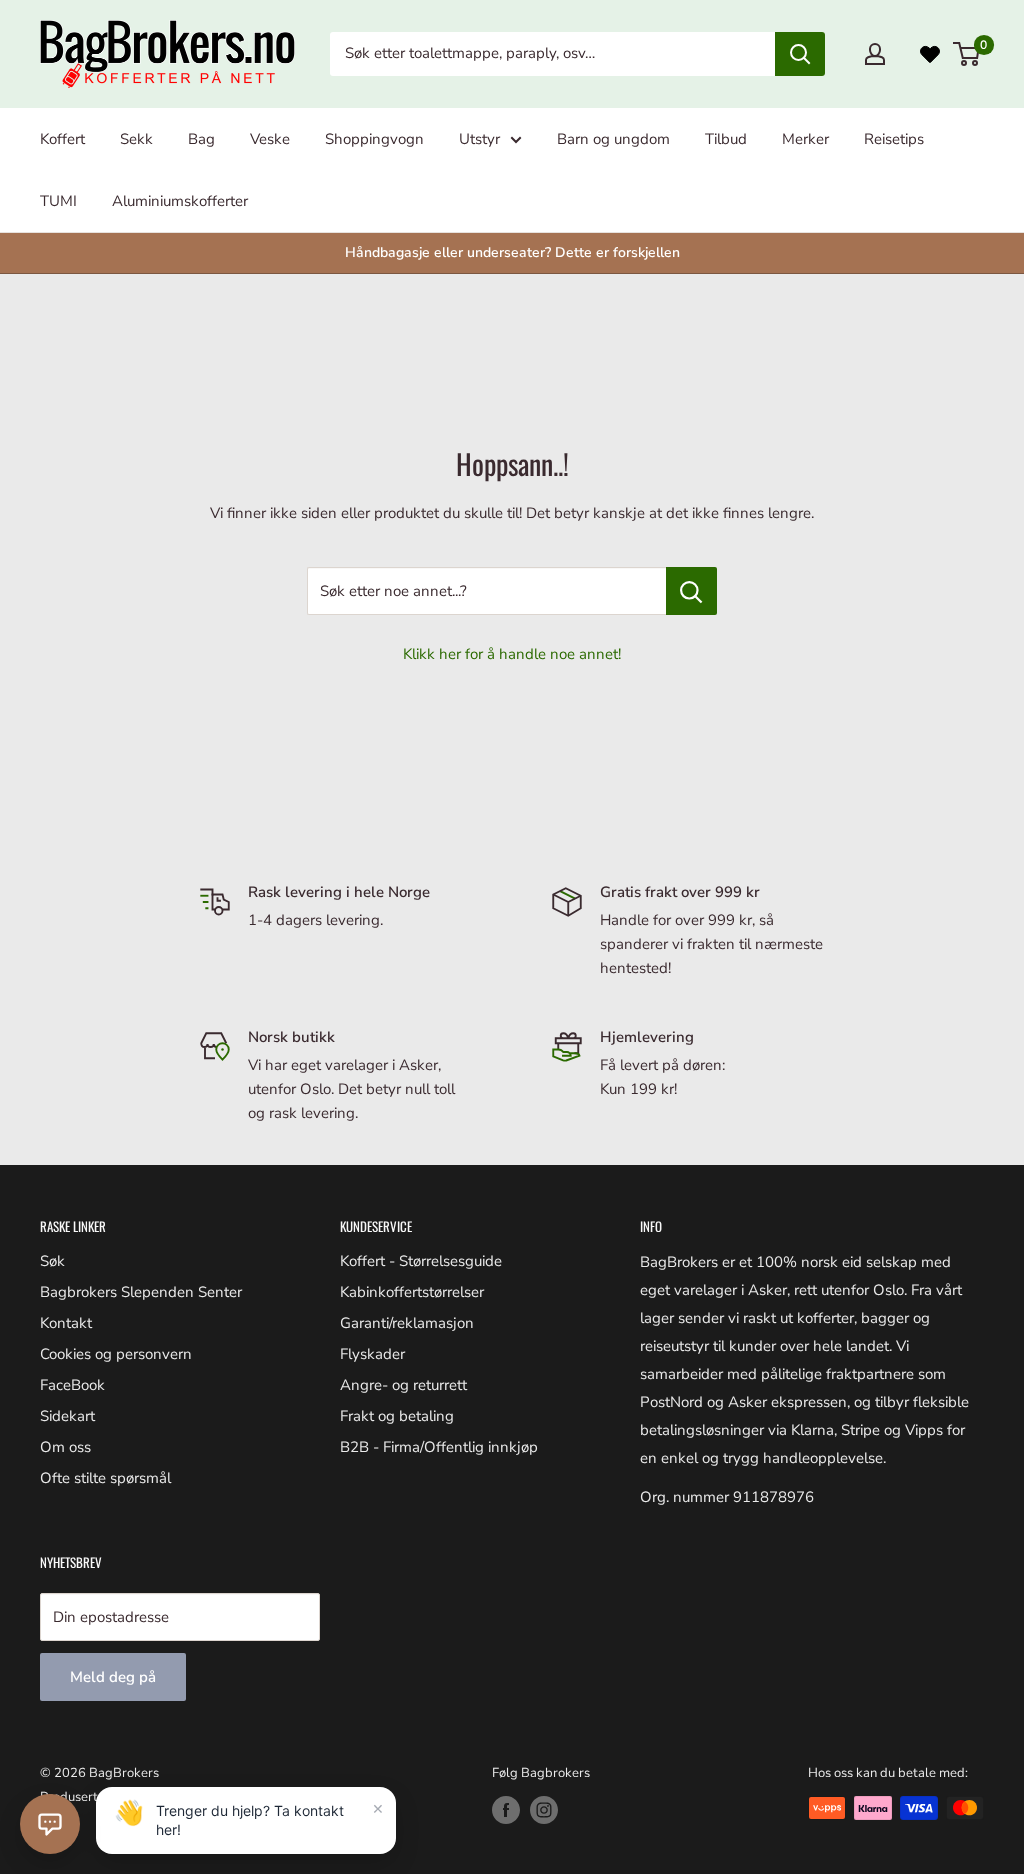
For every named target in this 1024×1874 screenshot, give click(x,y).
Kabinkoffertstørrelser (412, 1292)
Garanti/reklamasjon (407, 1323)
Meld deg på (113, 1677)
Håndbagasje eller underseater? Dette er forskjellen (512, 252)
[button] (50, 1824)
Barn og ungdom (613, 139)
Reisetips (894, 139)
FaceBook (72, 1385)
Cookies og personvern (116, 1354)
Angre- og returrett (403, 1385)
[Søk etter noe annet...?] (691, 591)
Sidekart (67, 1416)
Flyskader (372, 1354)
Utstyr (479, 139)
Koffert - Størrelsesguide (421, 1261)
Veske (270, 139)
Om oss (65, 1447)
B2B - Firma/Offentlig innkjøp (439, 1447)
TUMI (58, 201)
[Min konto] (875, 54)
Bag (201, 139)
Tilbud (726, 139)
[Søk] (800, 54)
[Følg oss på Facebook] (506, 1810)
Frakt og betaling (397, 1416)
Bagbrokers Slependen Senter (141, 1292)
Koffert (62, 139)
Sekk (136, 139)
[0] (967, 54)
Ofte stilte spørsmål (105, 1478)
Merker (805, 139)
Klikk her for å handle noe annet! (512, 654)
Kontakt (66, 1323)
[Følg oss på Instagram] (544, 1810)
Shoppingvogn (374, 139)
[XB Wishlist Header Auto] (930, 54)
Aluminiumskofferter (180, 201)
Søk (52, 1261)
